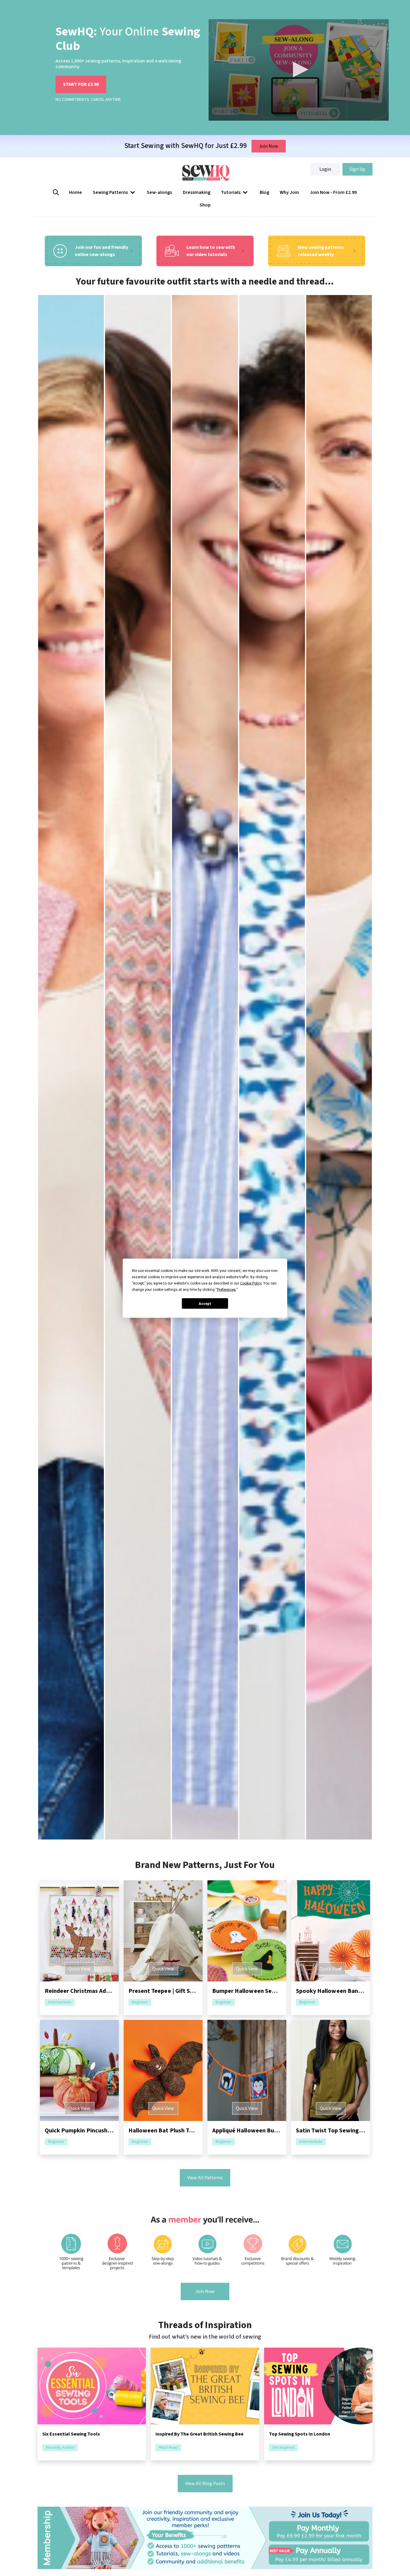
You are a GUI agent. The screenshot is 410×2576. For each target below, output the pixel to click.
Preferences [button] (226, 1289)
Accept (205, 1303)
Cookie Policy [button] (251, 1283)
